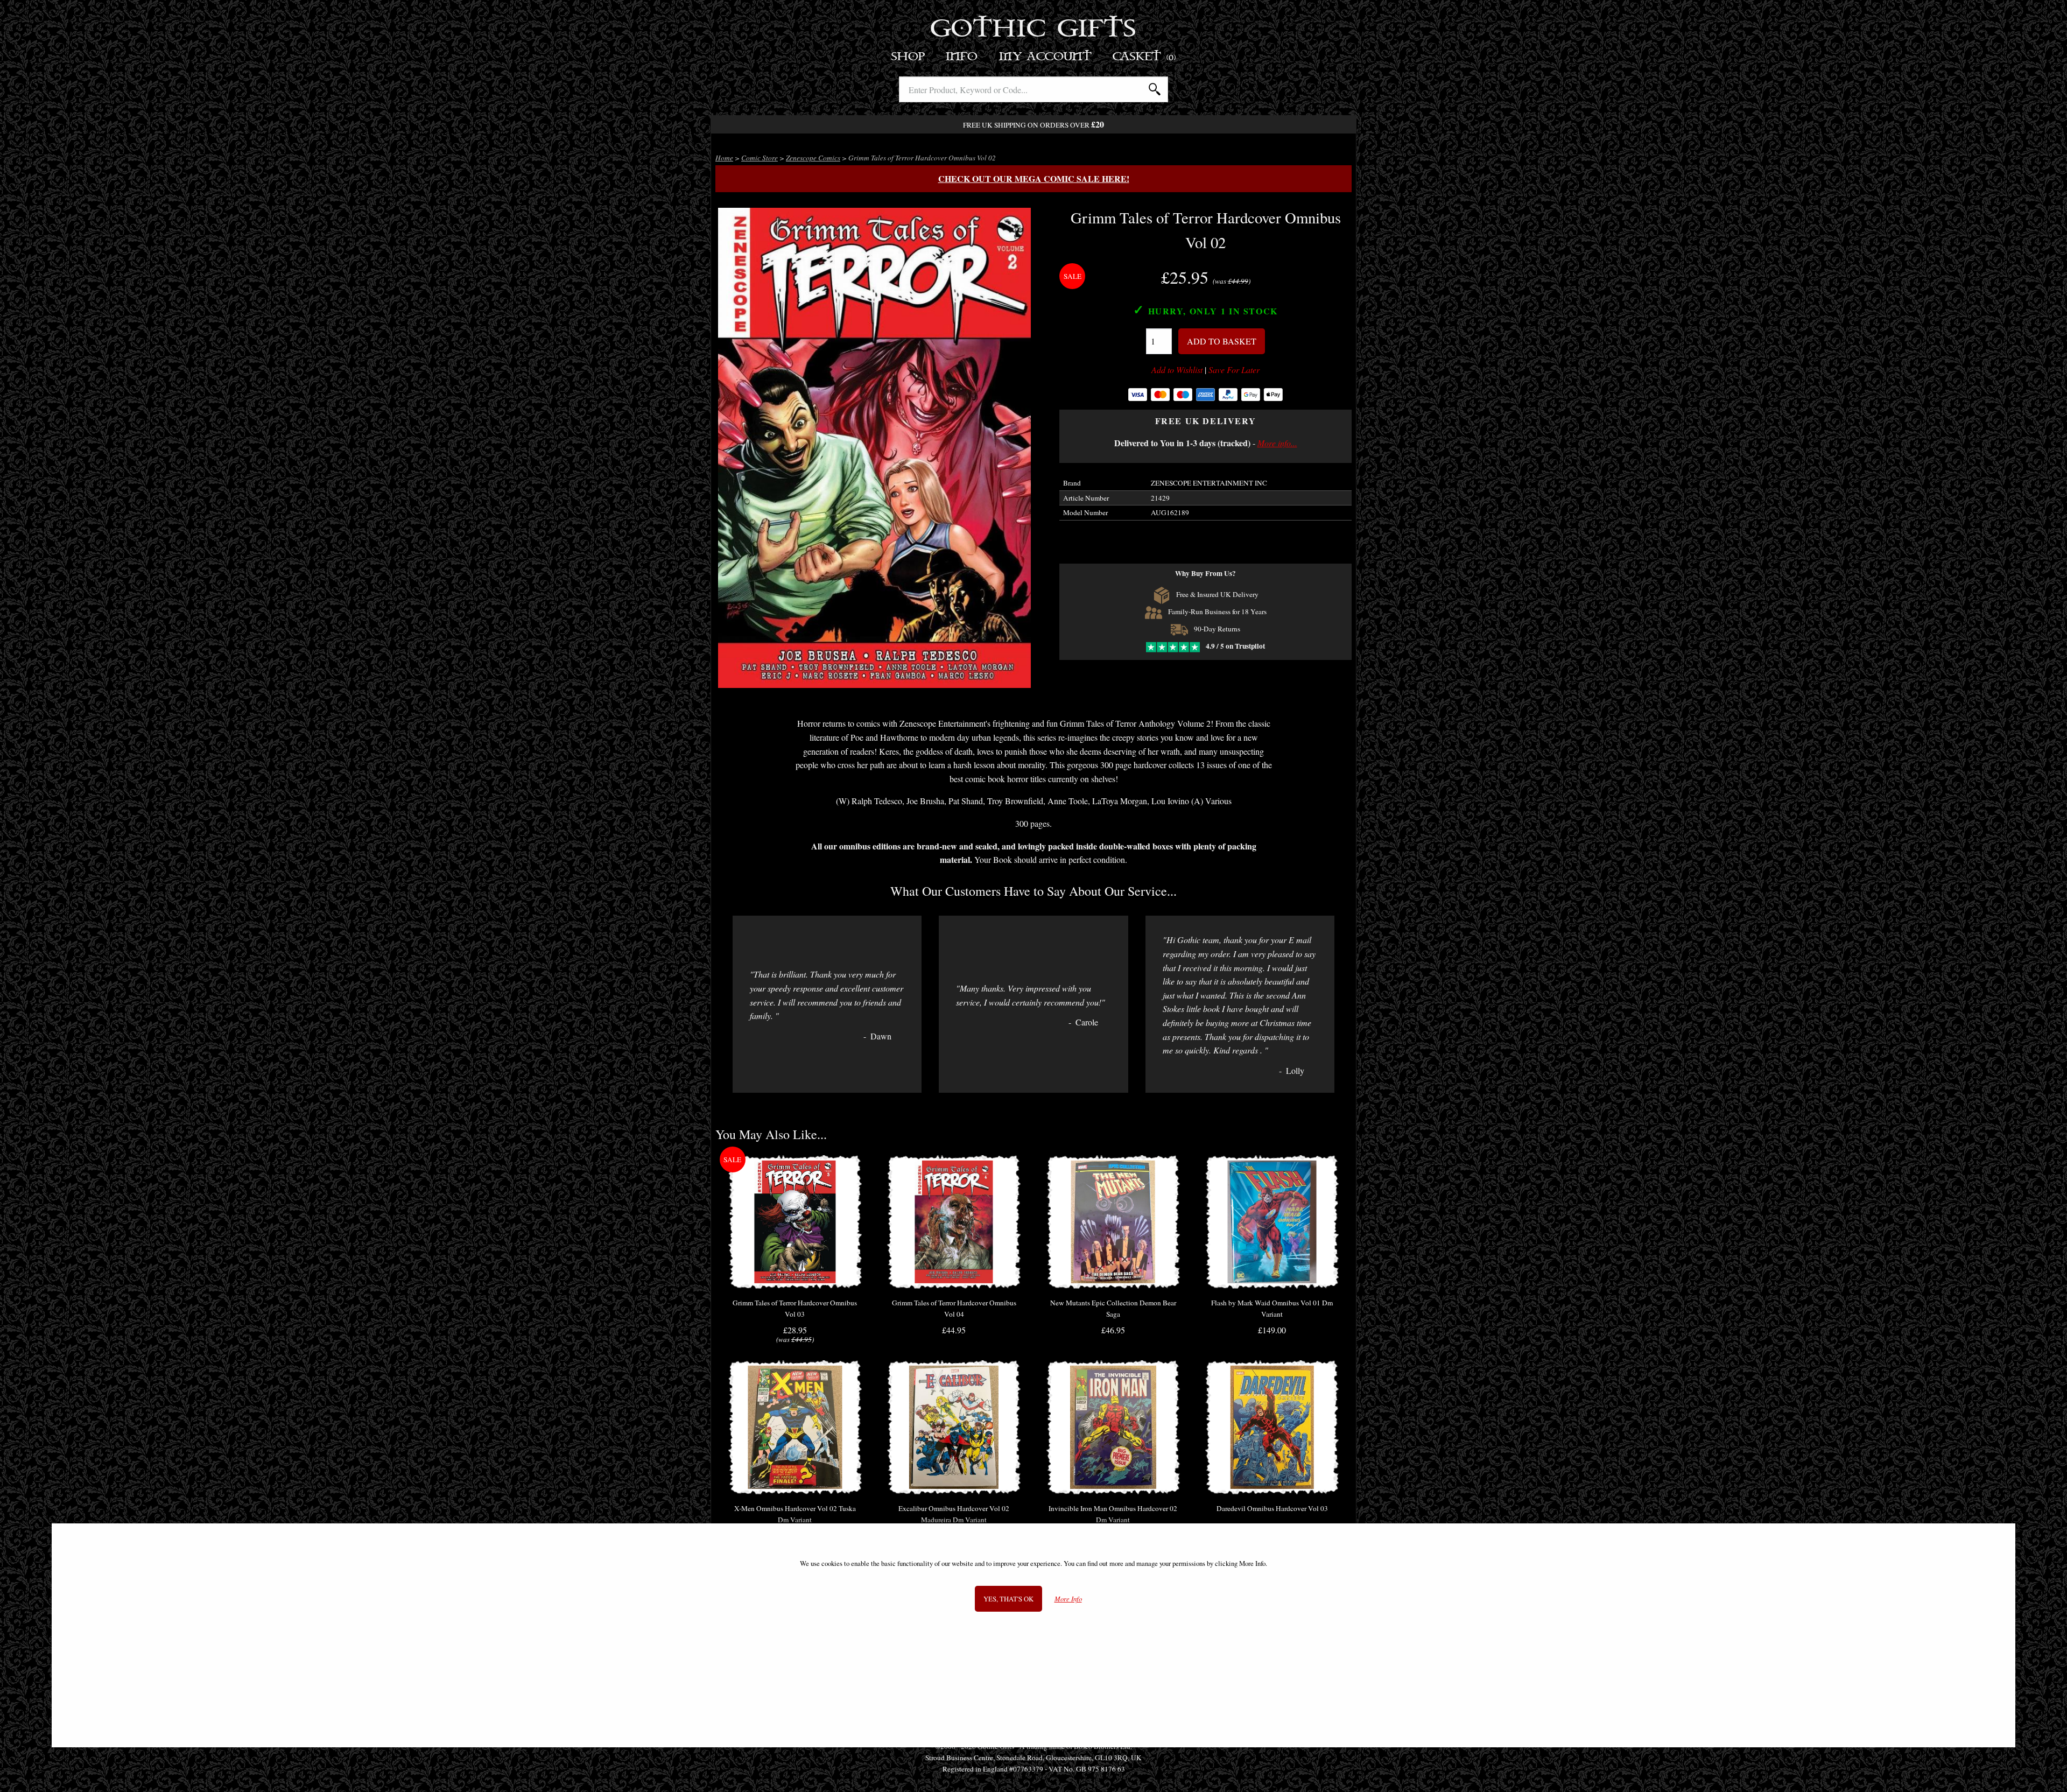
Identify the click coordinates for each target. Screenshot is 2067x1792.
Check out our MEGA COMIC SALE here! (1034, 178)
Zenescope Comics (813, 158)
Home (724, 158)
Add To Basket (1222, 341)
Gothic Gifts (1034, 30)
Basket (1145, 57)
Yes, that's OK (1008, 1599)
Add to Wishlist (1177, 370)
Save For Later (1234, 370)
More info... (1277, 443)
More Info (1068, 1599)
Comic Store (760, 158)
